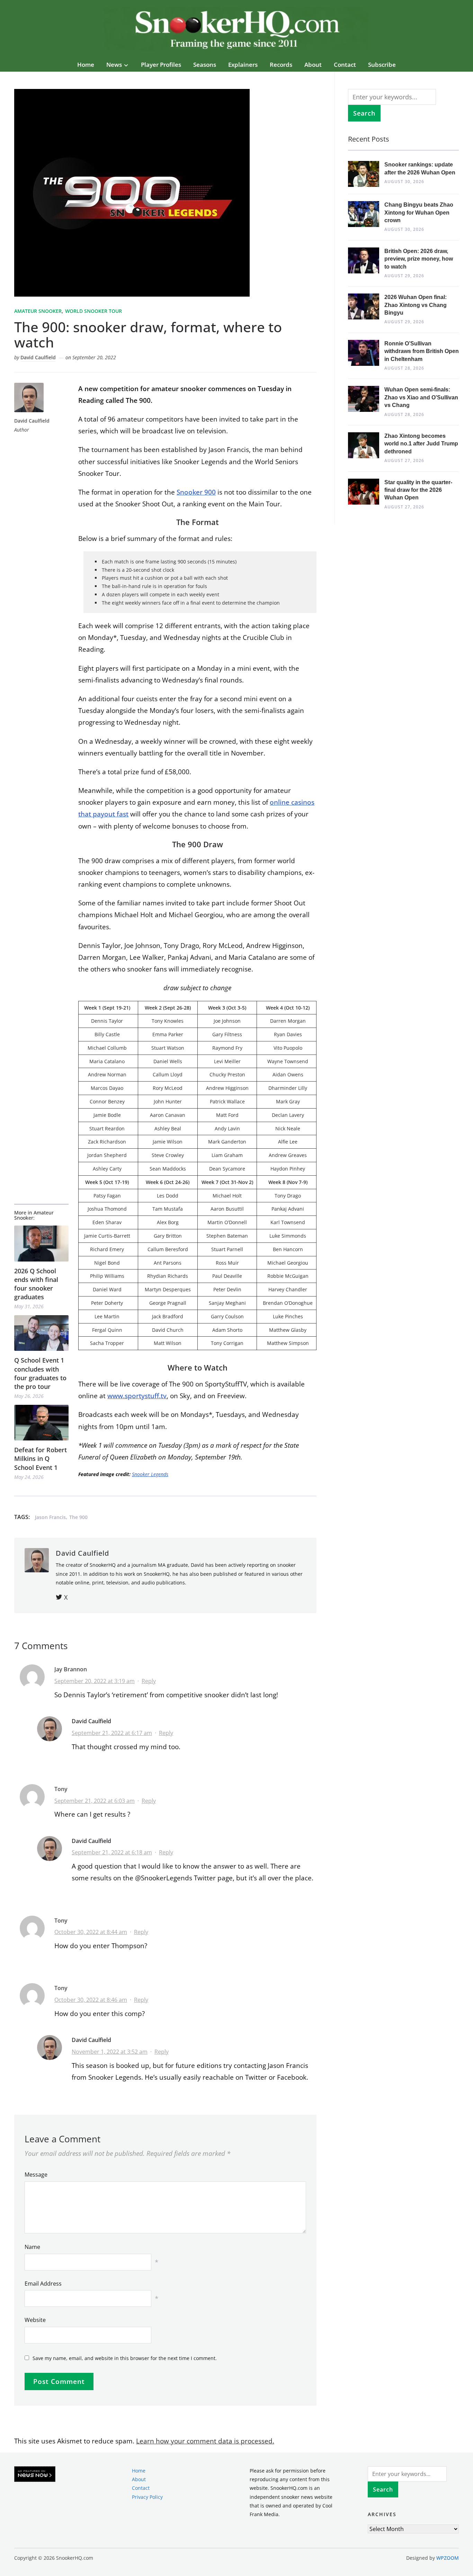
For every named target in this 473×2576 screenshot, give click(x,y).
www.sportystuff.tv (137, 1396)
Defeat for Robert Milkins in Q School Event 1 (41, 1458)
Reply (149, 1681)
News (114, 65)
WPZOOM (448, 2558)
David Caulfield (38, 357)
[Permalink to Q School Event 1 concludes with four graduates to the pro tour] (41, 1333)
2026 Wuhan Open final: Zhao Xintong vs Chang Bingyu (416, 305)
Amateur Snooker (38, 311)
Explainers (243, 65)
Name (32, 2247)
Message (36, 2175)
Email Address (43, 2284)
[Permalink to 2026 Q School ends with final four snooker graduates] (41, 1243)
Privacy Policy (147, 2497)
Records (281, 65)
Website (35, 2320)
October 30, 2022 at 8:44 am (91, 1932)
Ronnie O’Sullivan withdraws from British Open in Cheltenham (422, 351)
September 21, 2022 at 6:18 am (112, 1852)
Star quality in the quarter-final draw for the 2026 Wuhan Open (418, 490)
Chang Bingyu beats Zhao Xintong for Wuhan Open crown (419, 213)
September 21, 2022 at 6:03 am (95, 1801)
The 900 (78, 1517)
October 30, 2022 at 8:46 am (91, 2000)
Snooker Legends (150, 1474)
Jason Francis (50, 1517)
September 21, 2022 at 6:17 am (112, 1733)
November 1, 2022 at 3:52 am (110, 2052)
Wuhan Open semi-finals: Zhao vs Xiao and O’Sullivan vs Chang (421, 397)
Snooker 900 (196, 492)
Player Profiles (161, 65)
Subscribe (382, 65)
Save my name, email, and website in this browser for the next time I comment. (125, 2358)
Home (86, 65)
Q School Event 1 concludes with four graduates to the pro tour (40, 1373)
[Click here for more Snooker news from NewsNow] (35, 2474)
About (313, 65)
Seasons (205, 65)
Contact (345, 65)
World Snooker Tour (93, 311)
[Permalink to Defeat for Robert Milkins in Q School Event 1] (41, 1423)
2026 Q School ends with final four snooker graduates (36, 1284)
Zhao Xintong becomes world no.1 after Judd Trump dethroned (421, 444)
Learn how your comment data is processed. (205, 2441)
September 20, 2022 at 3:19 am (95, 1681)
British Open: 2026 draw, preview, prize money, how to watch (419, 259)
